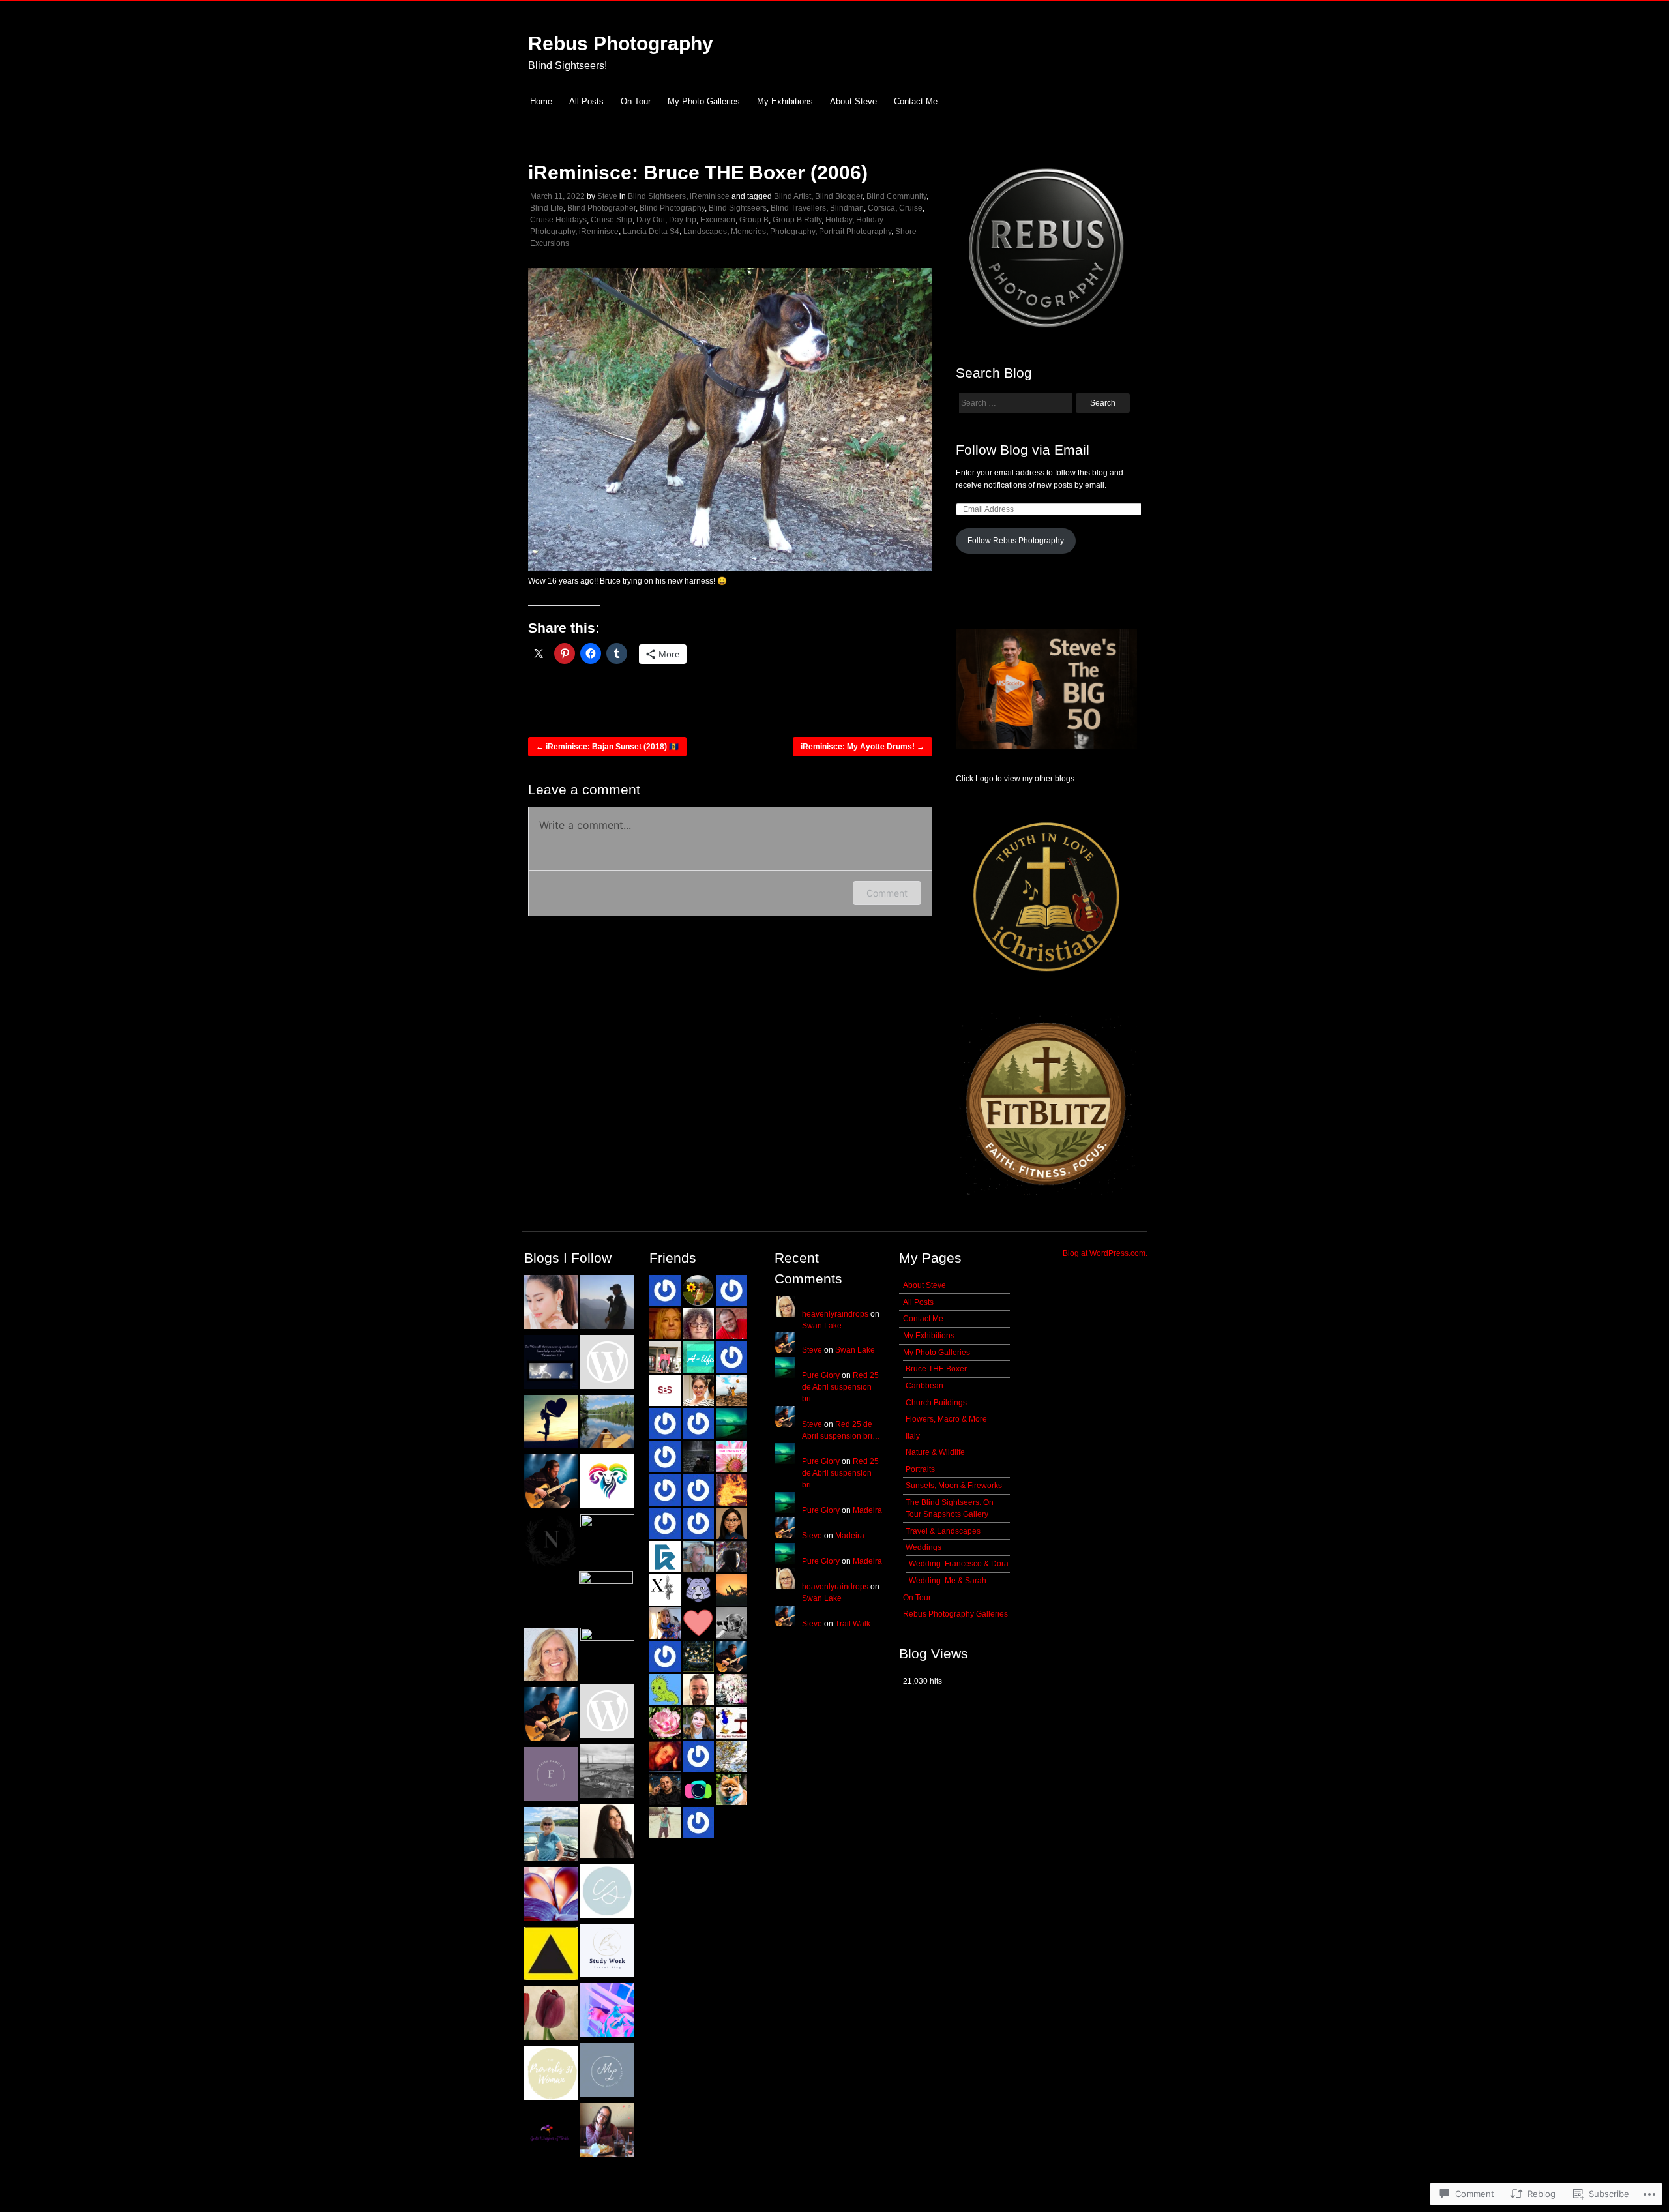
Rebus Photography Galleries (955, 1614)
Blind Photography (672, 208)
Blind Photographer (601, 208)
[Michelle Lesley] (607, 2072)
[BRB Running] (607, 1483)
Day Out (651, 220)
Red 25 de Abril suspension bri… (840, 1387)
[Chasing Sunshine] (607, 1892)
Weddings (923, 1547)
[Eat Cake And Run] (607, 1655)
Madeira (867, 1510)
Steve (607, 196)
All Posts (586, 101)
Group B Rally (797, 220)
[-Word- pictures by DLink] (551, 1364)
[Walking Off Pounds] (606, 1598)
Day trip (683, 220)
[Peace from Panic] (551, 1656)
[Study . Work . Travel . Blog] (607, 1952)
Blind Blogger (839, 196)
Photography (792, 232)
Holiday (839, 220)
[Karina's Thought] (551, 1304)
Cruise (911, 208)
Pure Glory (821, 1375)
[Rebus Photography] (551, 1716)
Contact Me (916, 101)
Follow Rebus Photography (1016, 541)
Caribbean (924, 1386)
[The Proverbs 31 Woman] (551, 2075)
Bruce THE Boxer (936, 1369)
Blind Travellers (798, 208)
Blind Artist (792, 196)
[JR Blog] (607, 2132)
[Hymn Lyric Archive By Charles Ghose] (551, 1956)
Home (541, 101)
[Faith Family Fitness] (551, 1776)
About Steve (853, 101)
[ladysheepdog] (607, 1712)
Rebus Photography (621, 43)
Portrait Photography (855, 232)
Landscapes (705, 232)
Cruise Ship (612, 220)
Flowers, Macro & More (946, 1419)
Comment (887, 893)
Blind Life (547, 208)
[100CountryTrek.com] (551, 1836)
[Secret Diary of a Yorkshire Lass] (551, 1896)
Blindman (847, 208)
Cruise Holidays (558, 220)
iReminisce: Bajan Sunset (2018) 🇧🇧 (607, 747)
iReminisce (710, 196)
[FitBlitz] (551, 1483)
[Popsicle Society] (607, 1541)
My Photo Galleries (704, 101)
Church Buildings (936, 1403)
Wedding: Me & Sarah (948, 1581)
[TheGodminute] (607, 1832)
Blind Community (896, 196)
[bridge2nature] (607, 1304)
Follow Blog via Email (1023, 450)
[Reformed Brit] (551, 2015)
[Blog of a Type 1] (607, 1364)
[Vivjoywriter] (551, 2135)
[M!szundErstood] (607, 1772)
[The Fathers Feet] (551, 1424)
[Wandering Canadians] (607, 1424)
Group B (754, 220)
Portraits (920, 1469)
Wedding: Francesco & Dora (959, 1564)
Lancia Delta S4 (651, 232)
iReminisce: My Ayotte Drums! (863, 747)
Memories (748, 232)
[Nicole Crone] (551, 1543)
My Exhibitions (785, 101)
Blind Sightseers (657, 196)
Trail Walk (853, 1624)
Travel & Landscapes (943, 1531)
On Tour (636, 101)
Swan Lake (822, 1326)
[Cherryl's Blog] (607, 2012)
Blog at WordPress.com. (1105, 1253)
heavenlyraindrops (835, 1314)
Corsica (881, 208)
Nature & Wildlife (935, 1452)
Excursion (718, 220)
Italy (913, 1436)
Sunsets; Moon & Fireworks (954, 1486)
